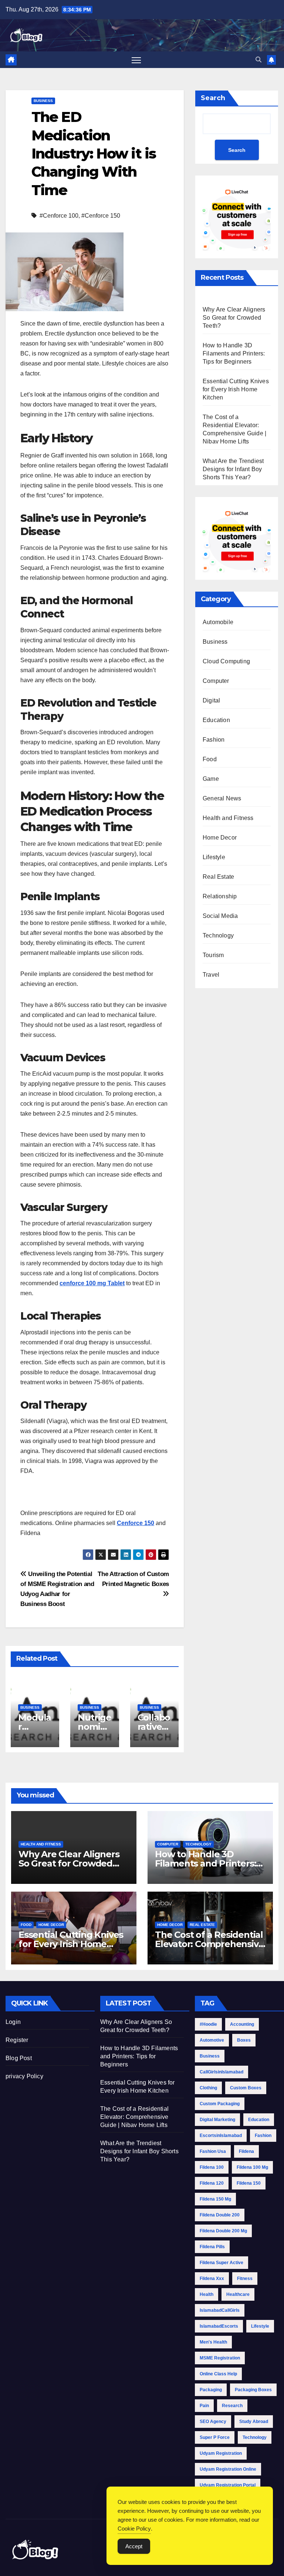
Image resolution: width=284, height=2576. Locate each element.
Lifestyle (214, 857)
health (207, 2294)
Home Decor (220, 838)
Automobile (218, 622)
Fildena (246, 2151)
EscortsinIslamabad (221, 2136)
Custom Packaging (220, 2104)
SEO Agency (213, 2422)
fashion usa (213, 2151)
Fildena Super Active (222, 2263)
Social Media (220, 916)
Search (213, 98)
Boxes (244, 2040)
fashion (263, 2136)
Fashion (214, 740)
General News (222, 798)
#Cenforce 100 (59, 216)
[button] (258, 60)
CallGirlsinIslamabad (222, 2072)
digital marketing (217, 2120)
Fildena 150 (249, 2183)
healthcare (238, 2294)
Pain (204, 2406)
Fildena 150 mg (215, 2199)
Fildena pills (212, 2247)
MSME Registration (220, 2358)
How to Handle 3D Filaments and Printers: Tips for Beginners (234, 353)
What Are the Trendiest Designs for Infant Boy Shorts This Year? (233, 469)
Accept (134, 2546)
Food (210, 759)
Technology (218, 935)
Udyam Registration (221, 2453)
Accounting (242, 2024)
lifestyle (260, 2326)
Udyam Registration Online (228, 2469)
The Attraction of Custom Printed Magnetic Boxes (133, 1579)
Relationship (220, 896)
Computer (216, 681)
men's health (213, 2342)
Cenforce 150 (136, 1523)
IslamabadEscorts (219, 2326)
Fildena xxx (212, 2279)
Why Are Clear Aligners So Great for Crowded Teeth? (234, 318)
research (232, 2406)
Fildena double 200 (220, 2215)
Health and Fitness (228, 818)
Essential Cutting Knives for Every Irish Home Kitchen (236, 389)
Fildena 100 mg (252, 2167)
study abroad (254, 2422)
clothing (208, 2088)
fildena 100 (212, 2167)
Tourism (213, 955)
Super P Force (215, 2437)
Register (17, 2040)
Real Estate (218, 877)
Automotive (212, 2040)
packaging (211, 2390)
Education (216, 720)
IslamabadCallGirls (220, 2310)
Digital (211, 700)
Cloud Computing (226, 661)
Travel (211, 975)
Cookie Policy (134, 2529)
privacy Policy (24, 2076)
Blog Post (19, 2058)
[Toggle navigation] (136, 60)
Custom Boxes (246, 2088)
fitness (245, 2279)
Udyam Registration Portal (228, 2485)
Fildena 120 (212, 2183)
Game (211, 779)
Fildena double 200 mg (223, 2231)
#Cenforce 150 (101, 216)
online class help (218, 2374)
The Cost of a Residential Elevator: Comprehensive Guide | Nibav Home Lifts (209, 1944)
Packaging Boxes (253, 2390)
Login (13, 2022)
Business (43, 101)
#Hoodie (208, 2024)
